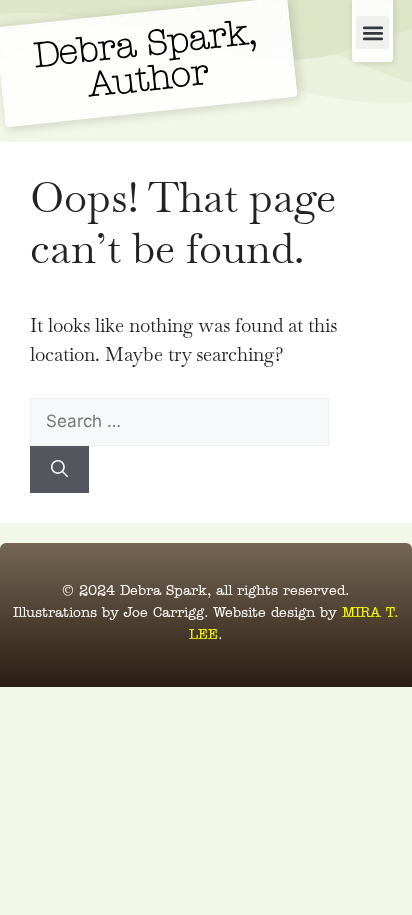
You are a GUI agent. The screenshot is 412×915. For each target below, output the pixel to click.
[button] (372, 32)
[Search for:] (179, 420)
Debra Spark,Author (145, 61)
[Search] (59, 470)
